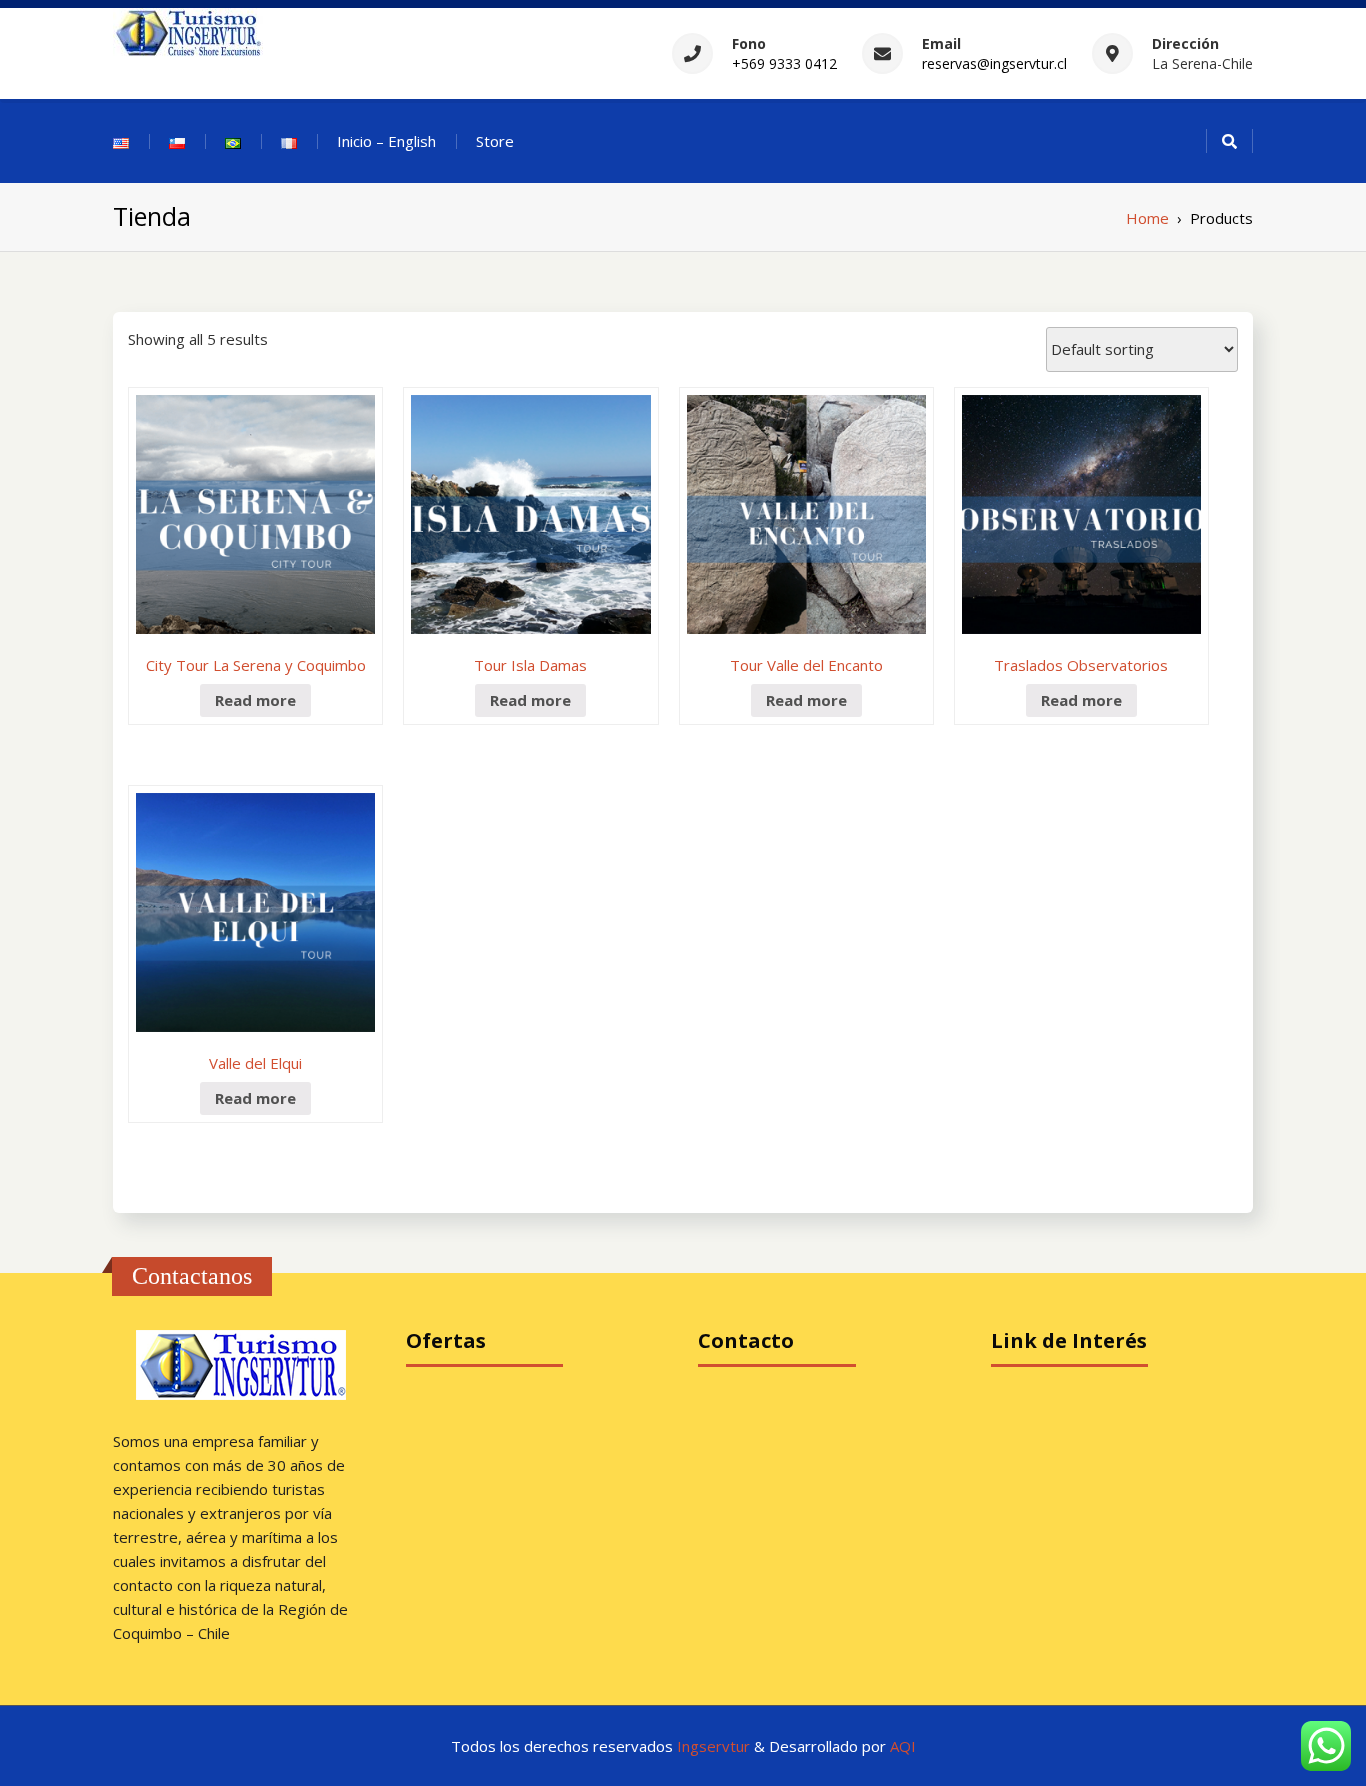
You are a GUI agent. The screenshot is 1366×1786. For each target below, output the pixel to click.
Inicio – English (386, 141)
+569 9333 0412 (784, 63)
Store (495, 141)
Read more (255, 700)
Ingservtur (715, 1746)
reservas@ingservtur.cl (994, 63)
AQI (903, 1746)
